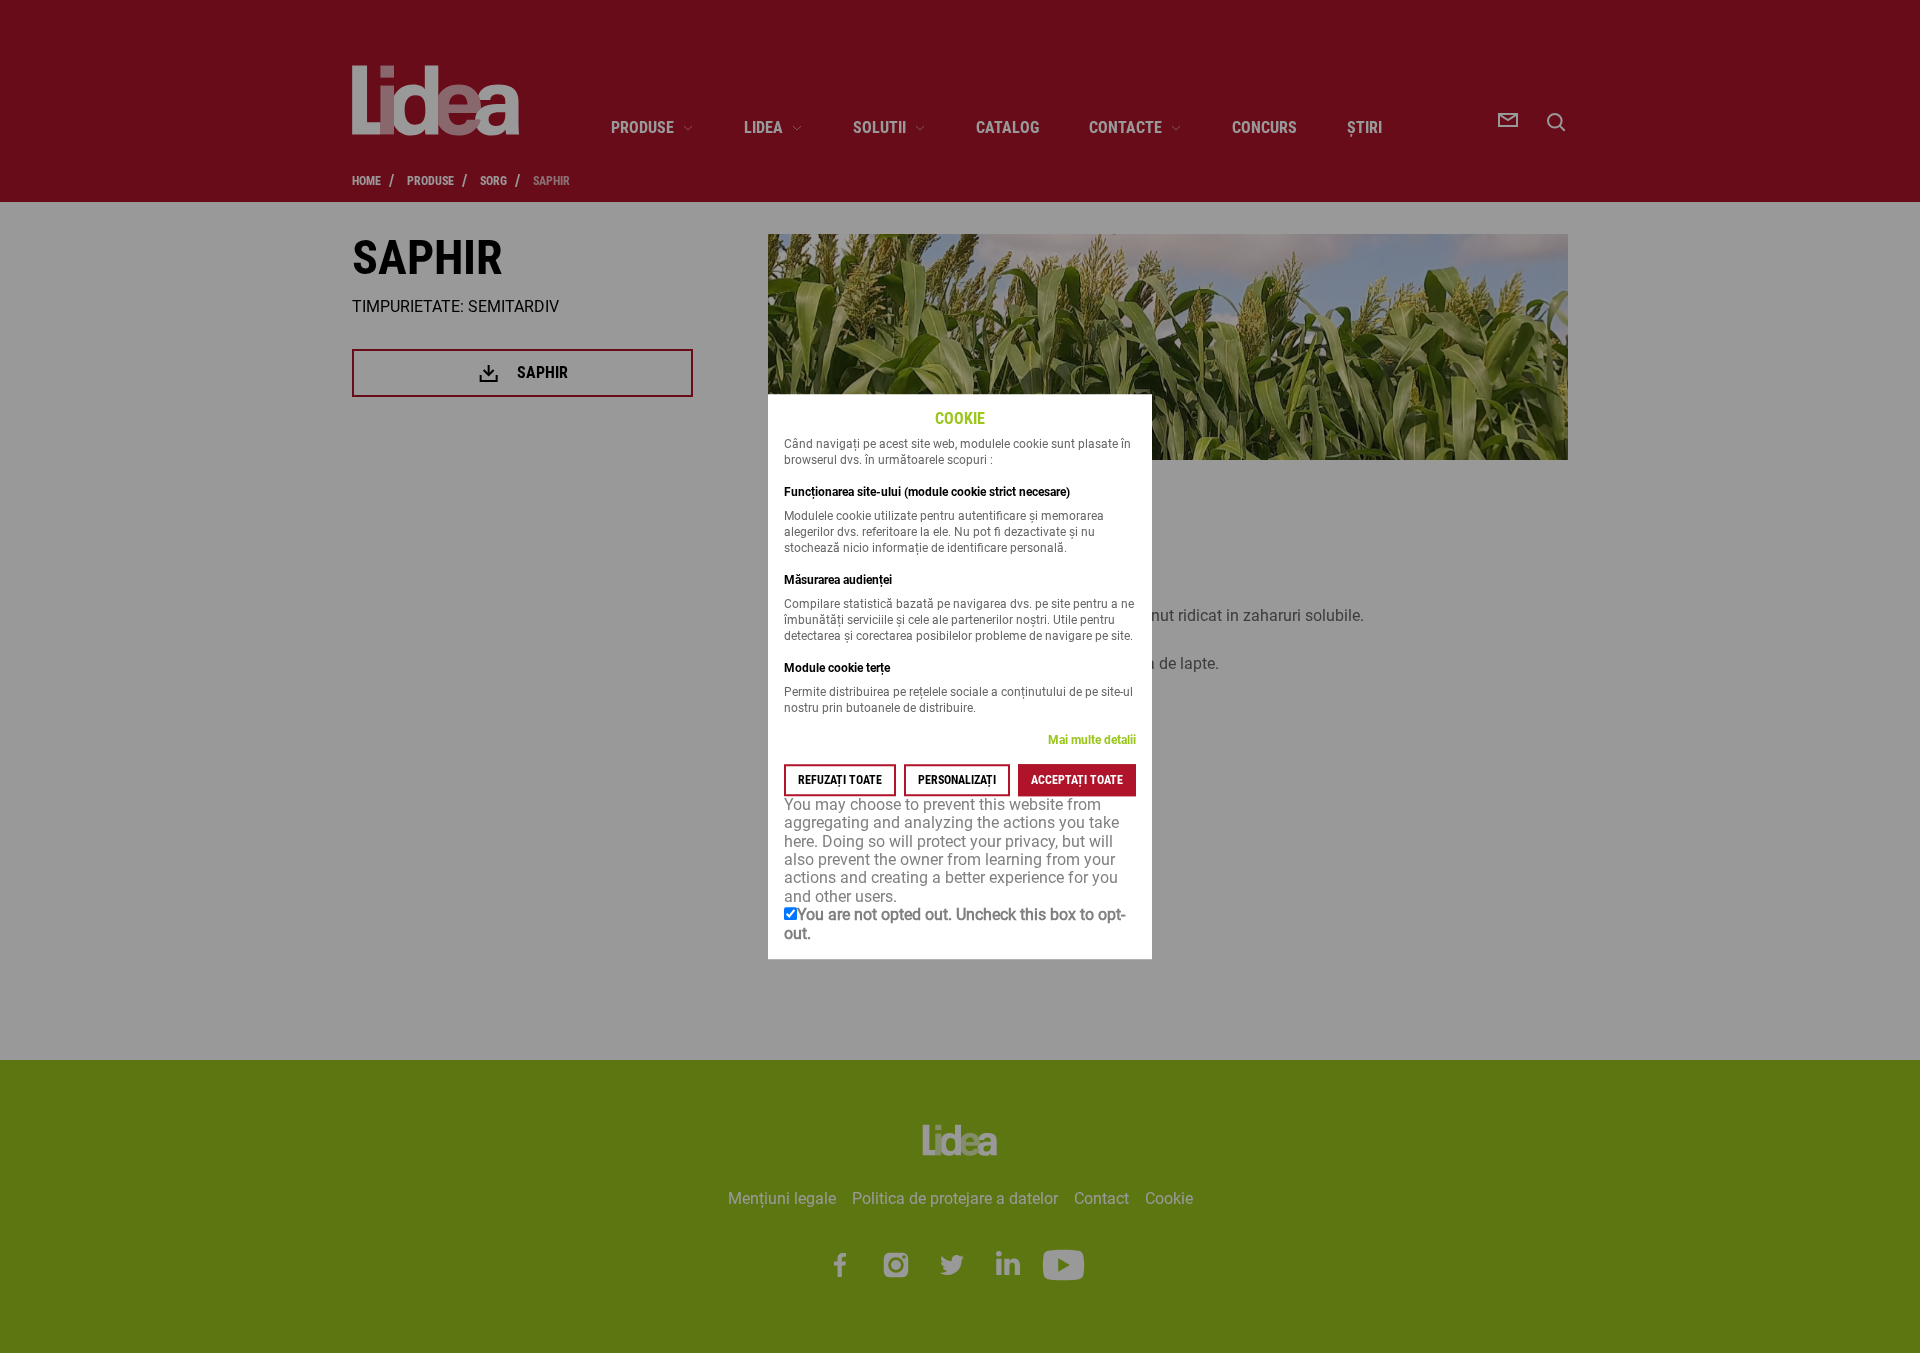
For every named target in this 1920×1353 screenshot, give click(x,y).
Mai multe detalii (1092, 740)
